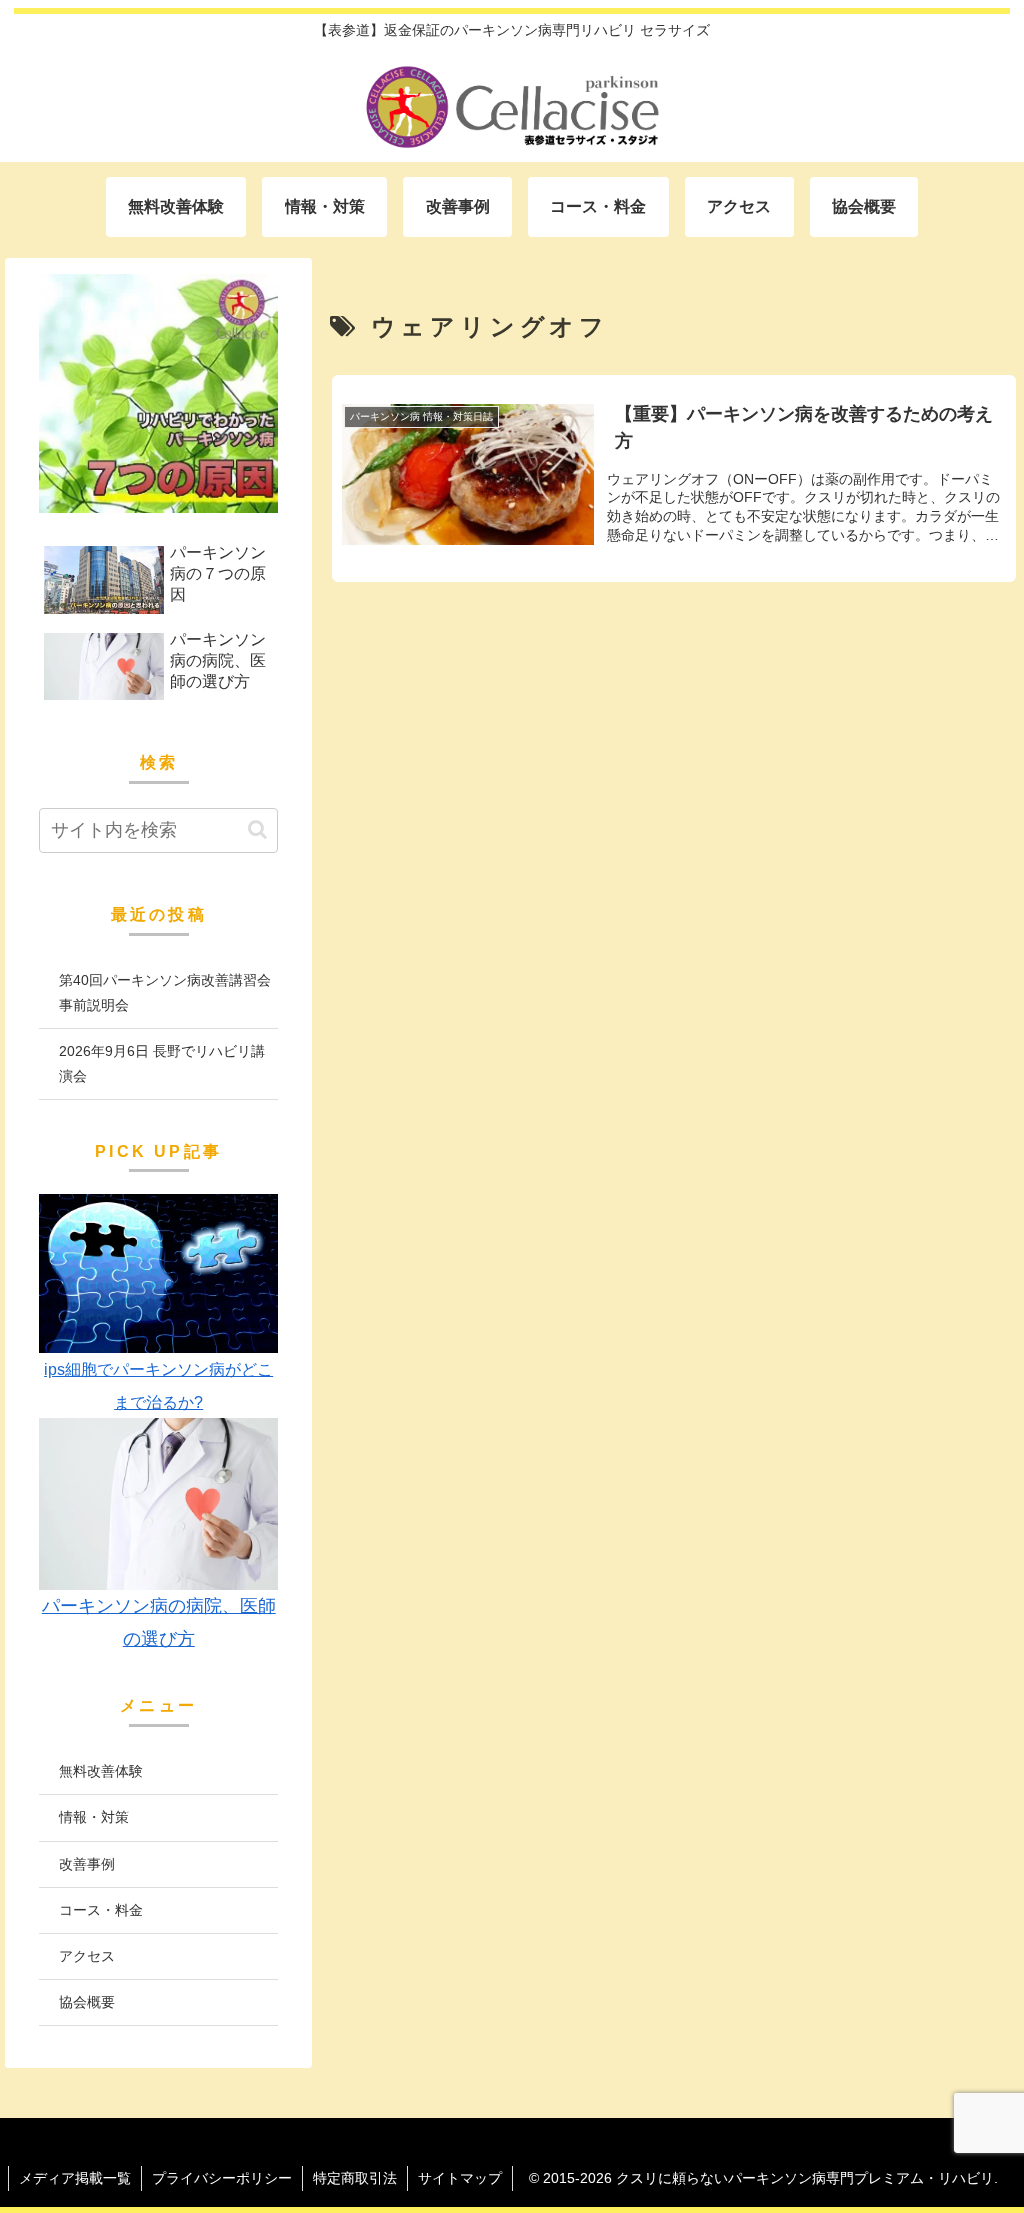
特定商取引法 (355, 2178)
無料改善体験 (101, 1771)
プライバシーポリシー (222, 2178)
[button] (257, 829)
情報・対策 (94, 1817)
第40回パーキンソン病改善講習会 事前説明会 (168, 992)
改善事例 (87, 1864)
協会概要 (87, 2002)
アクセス (87, 1956)
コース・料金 (101, 1910)
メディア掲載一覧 (75, 2178)
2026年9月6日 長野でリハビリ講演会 (162, 1063)
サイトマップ (460, 2178)
